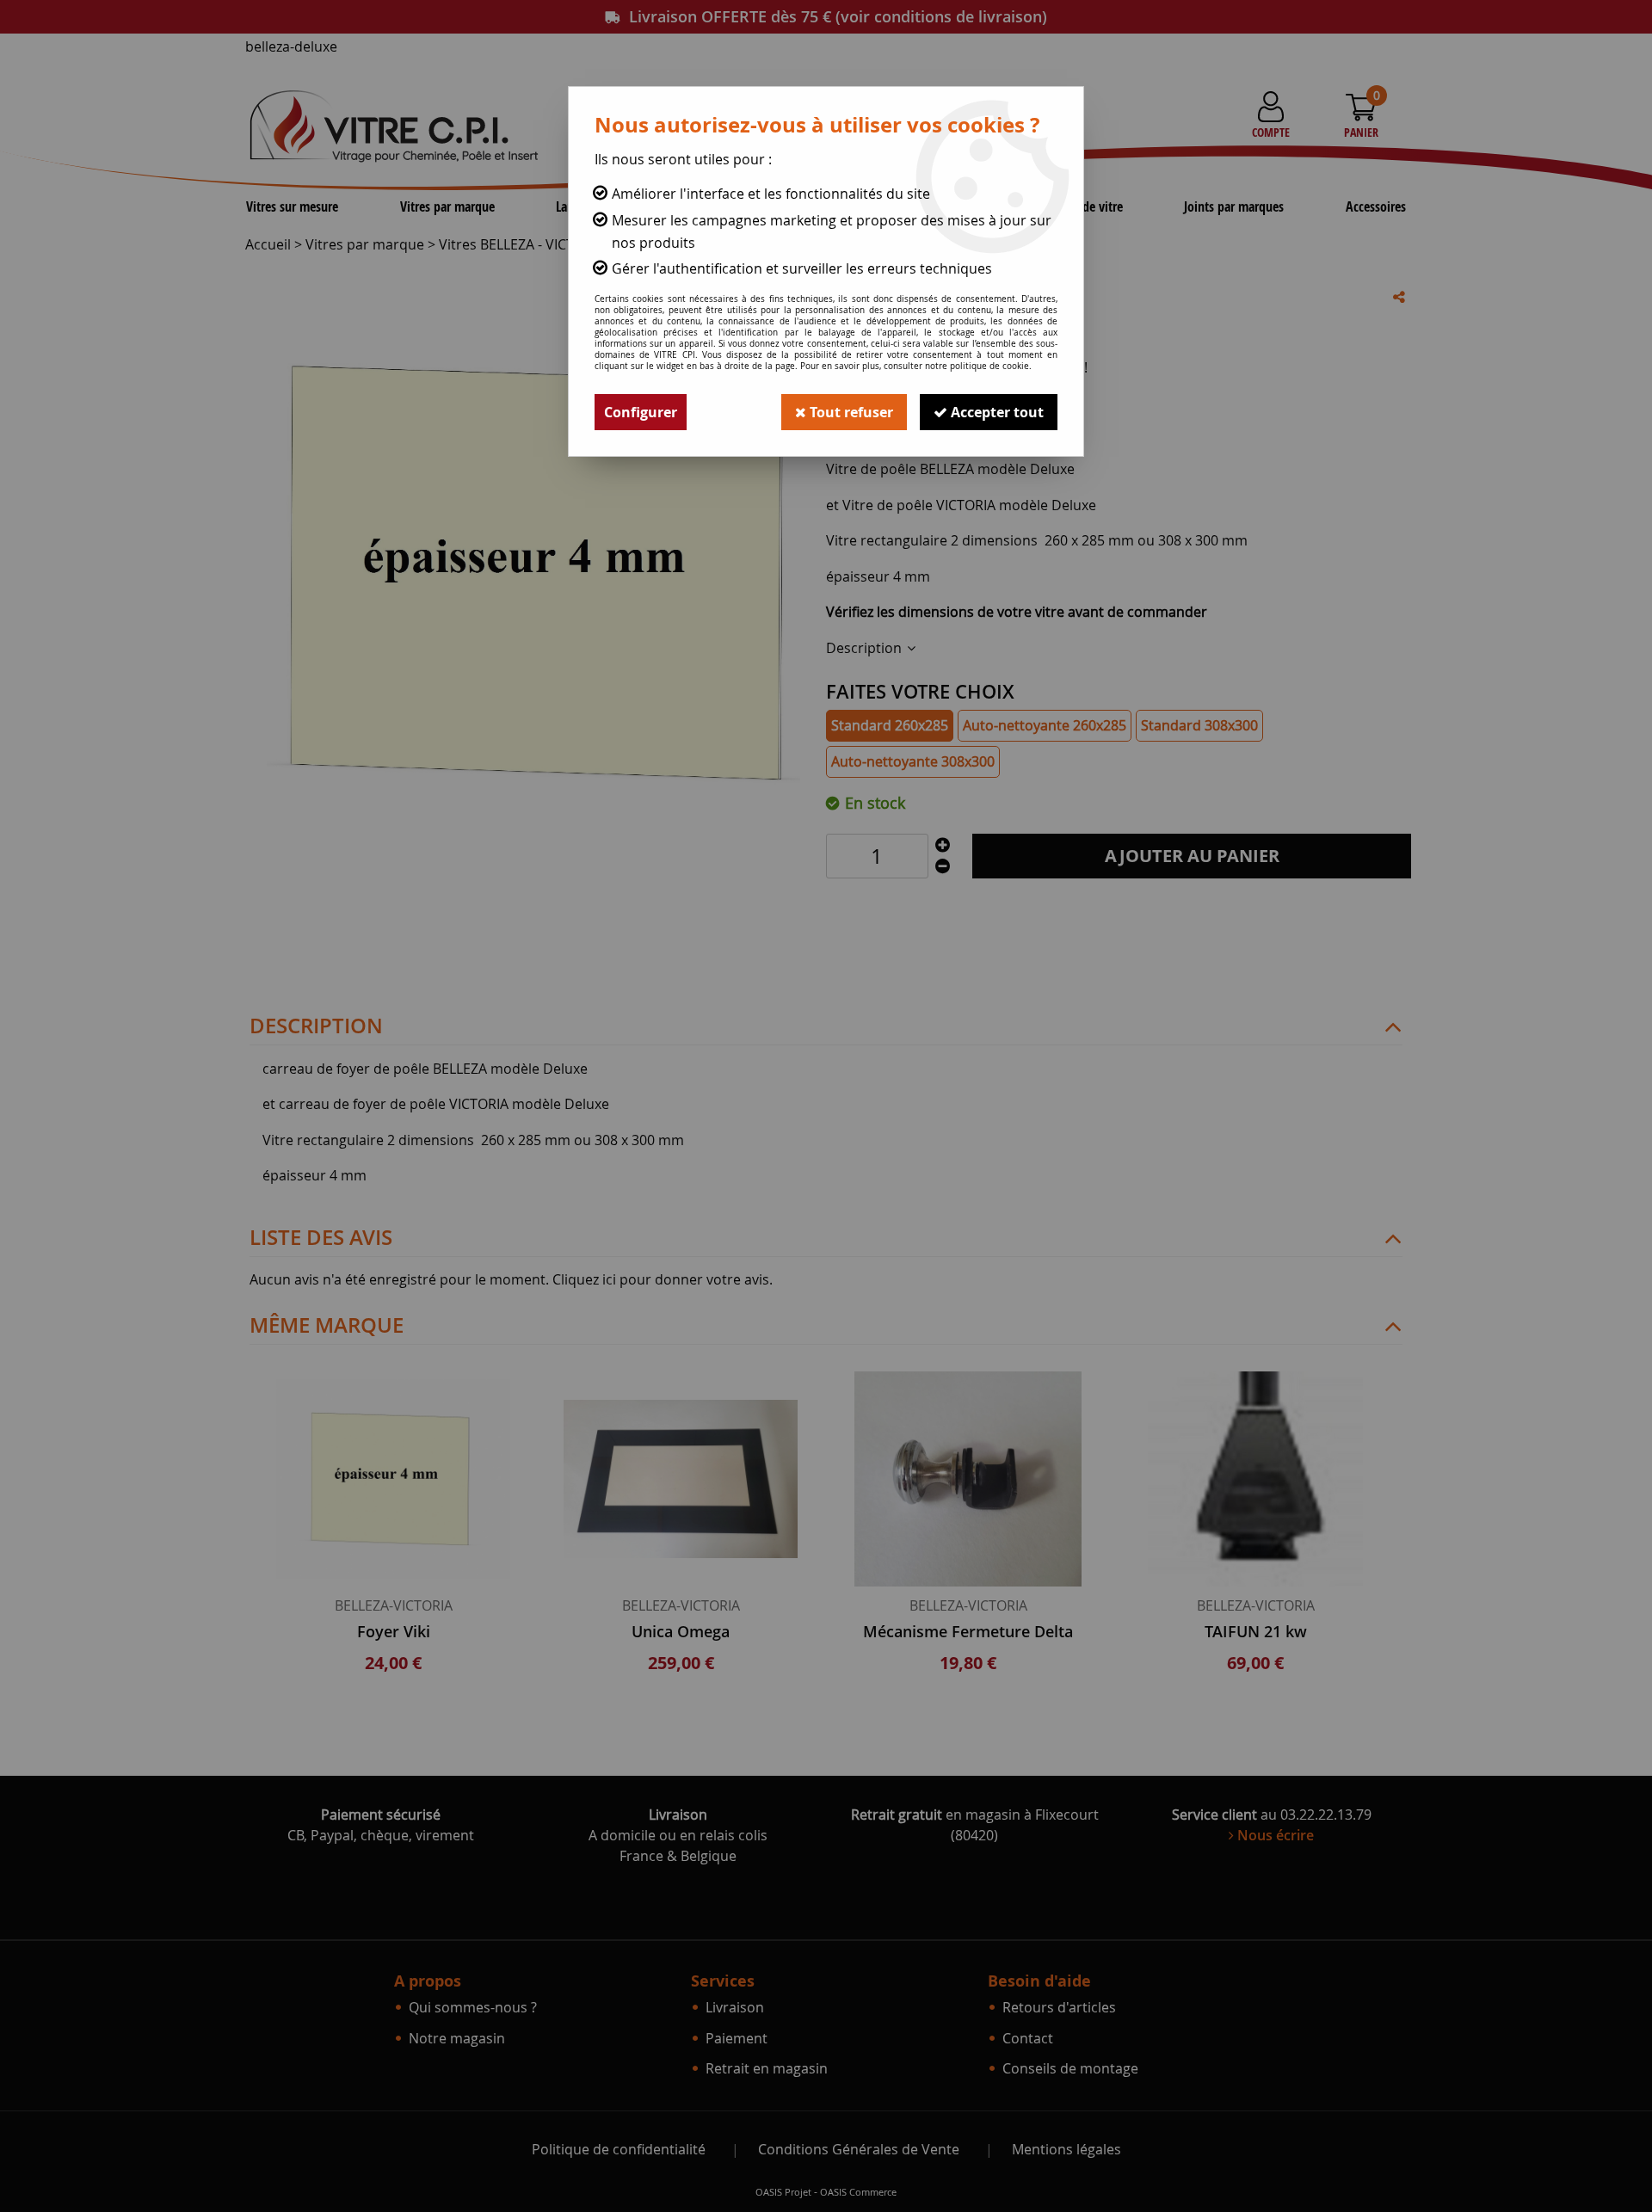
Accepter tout (996, 412)
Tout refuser (850, 412)
